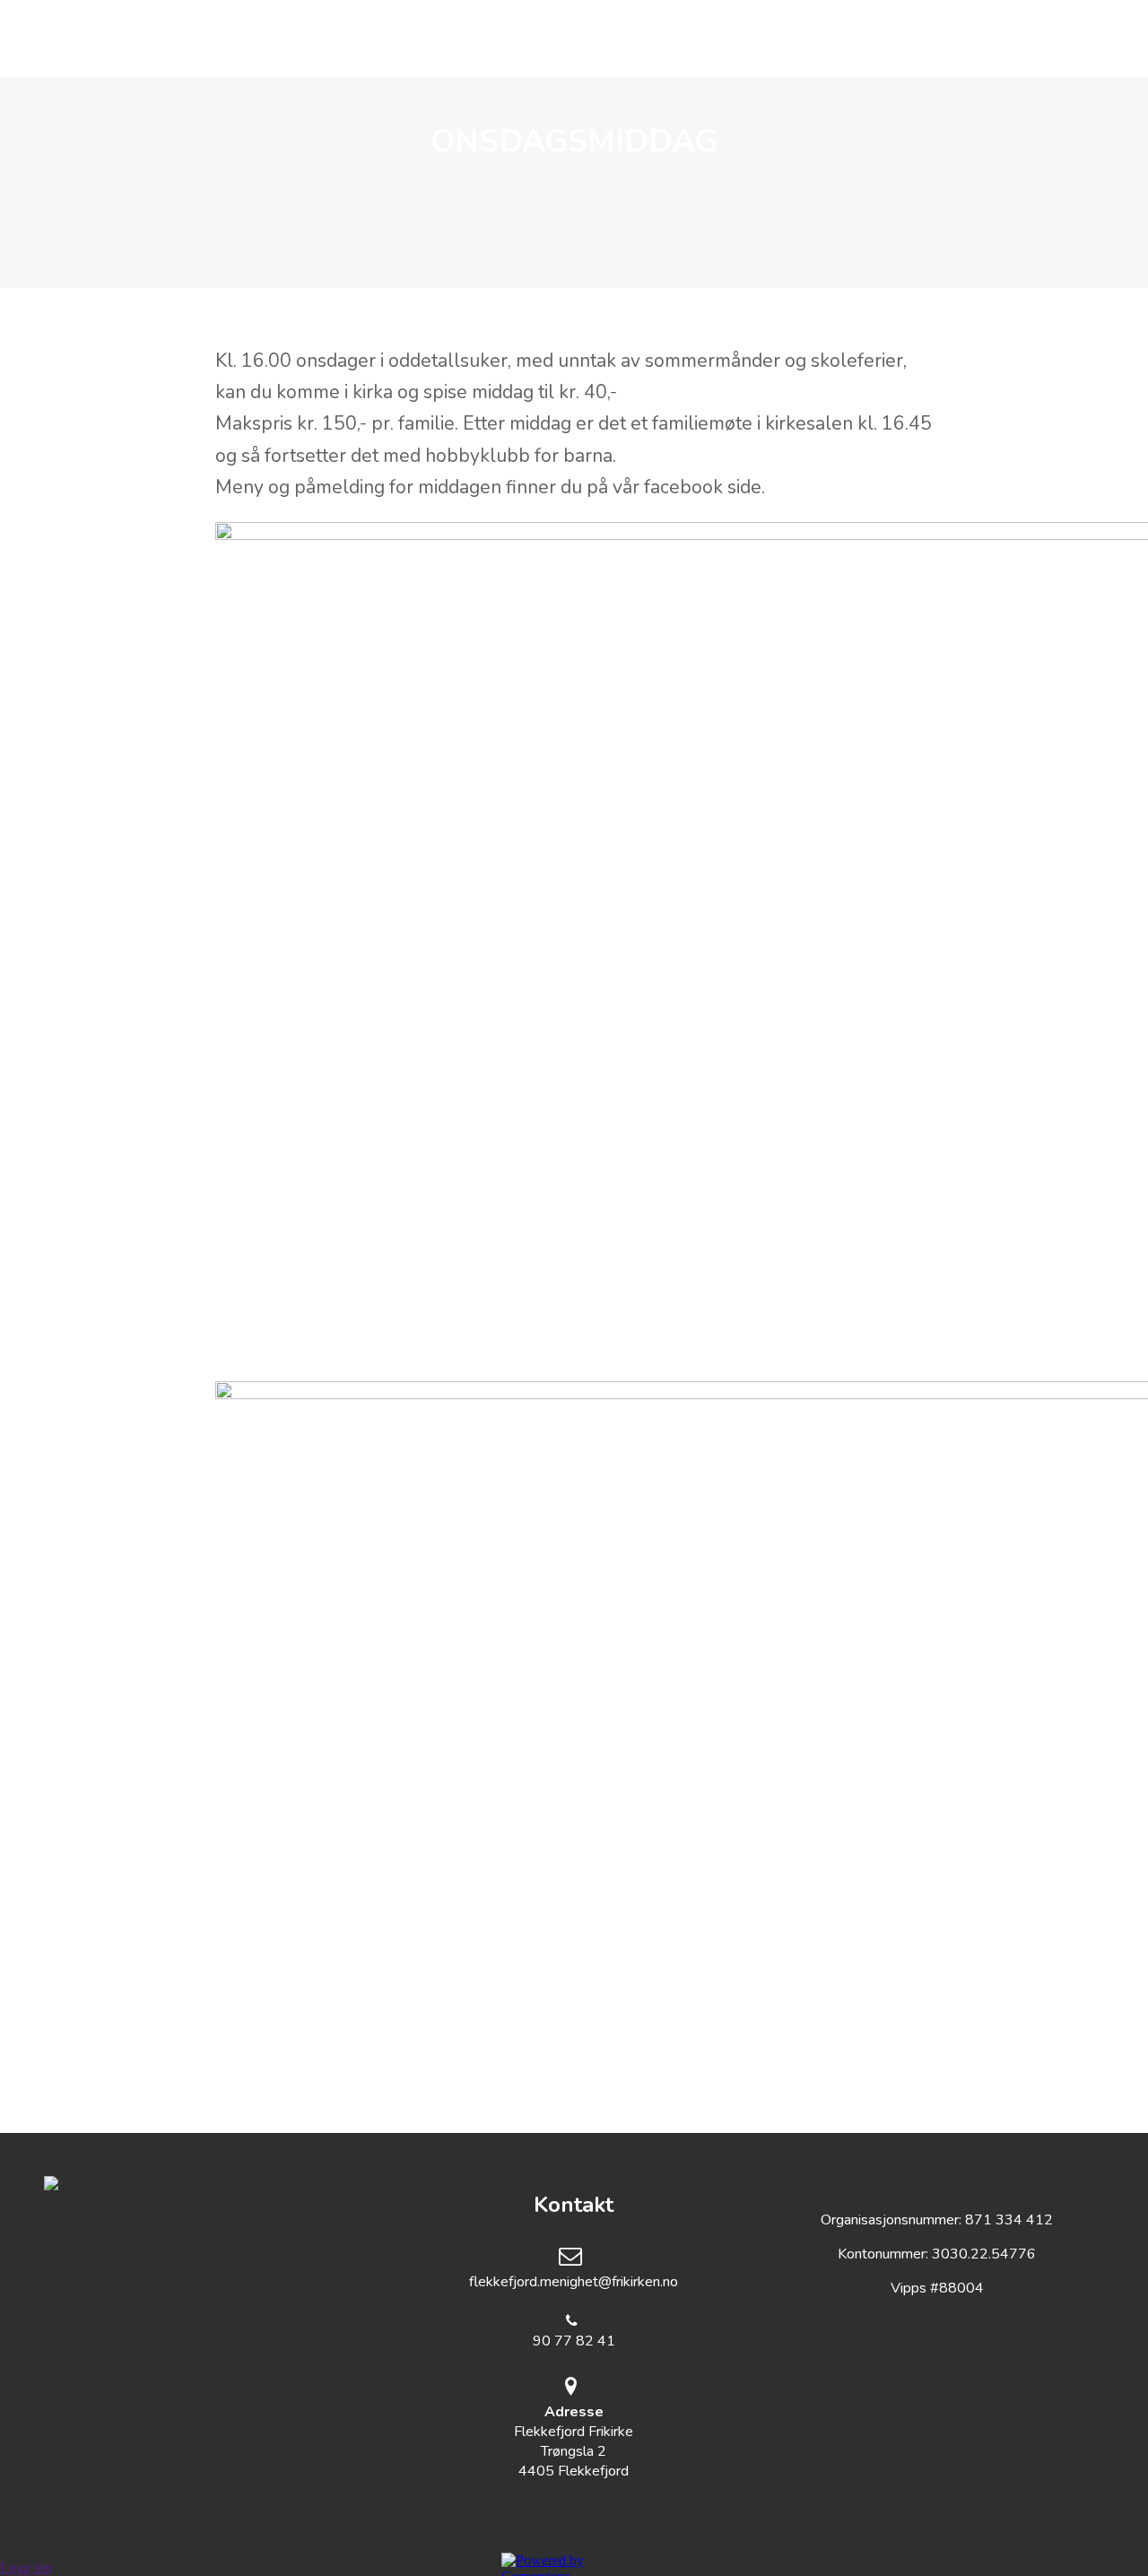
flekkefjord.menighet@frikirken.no (574, 2282)
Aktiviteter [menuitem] (465, 39)
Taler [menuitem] (694, 39)
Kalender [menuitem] (590, 39)
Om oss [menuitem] (350, 39)
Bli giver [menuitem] (793, 39)
